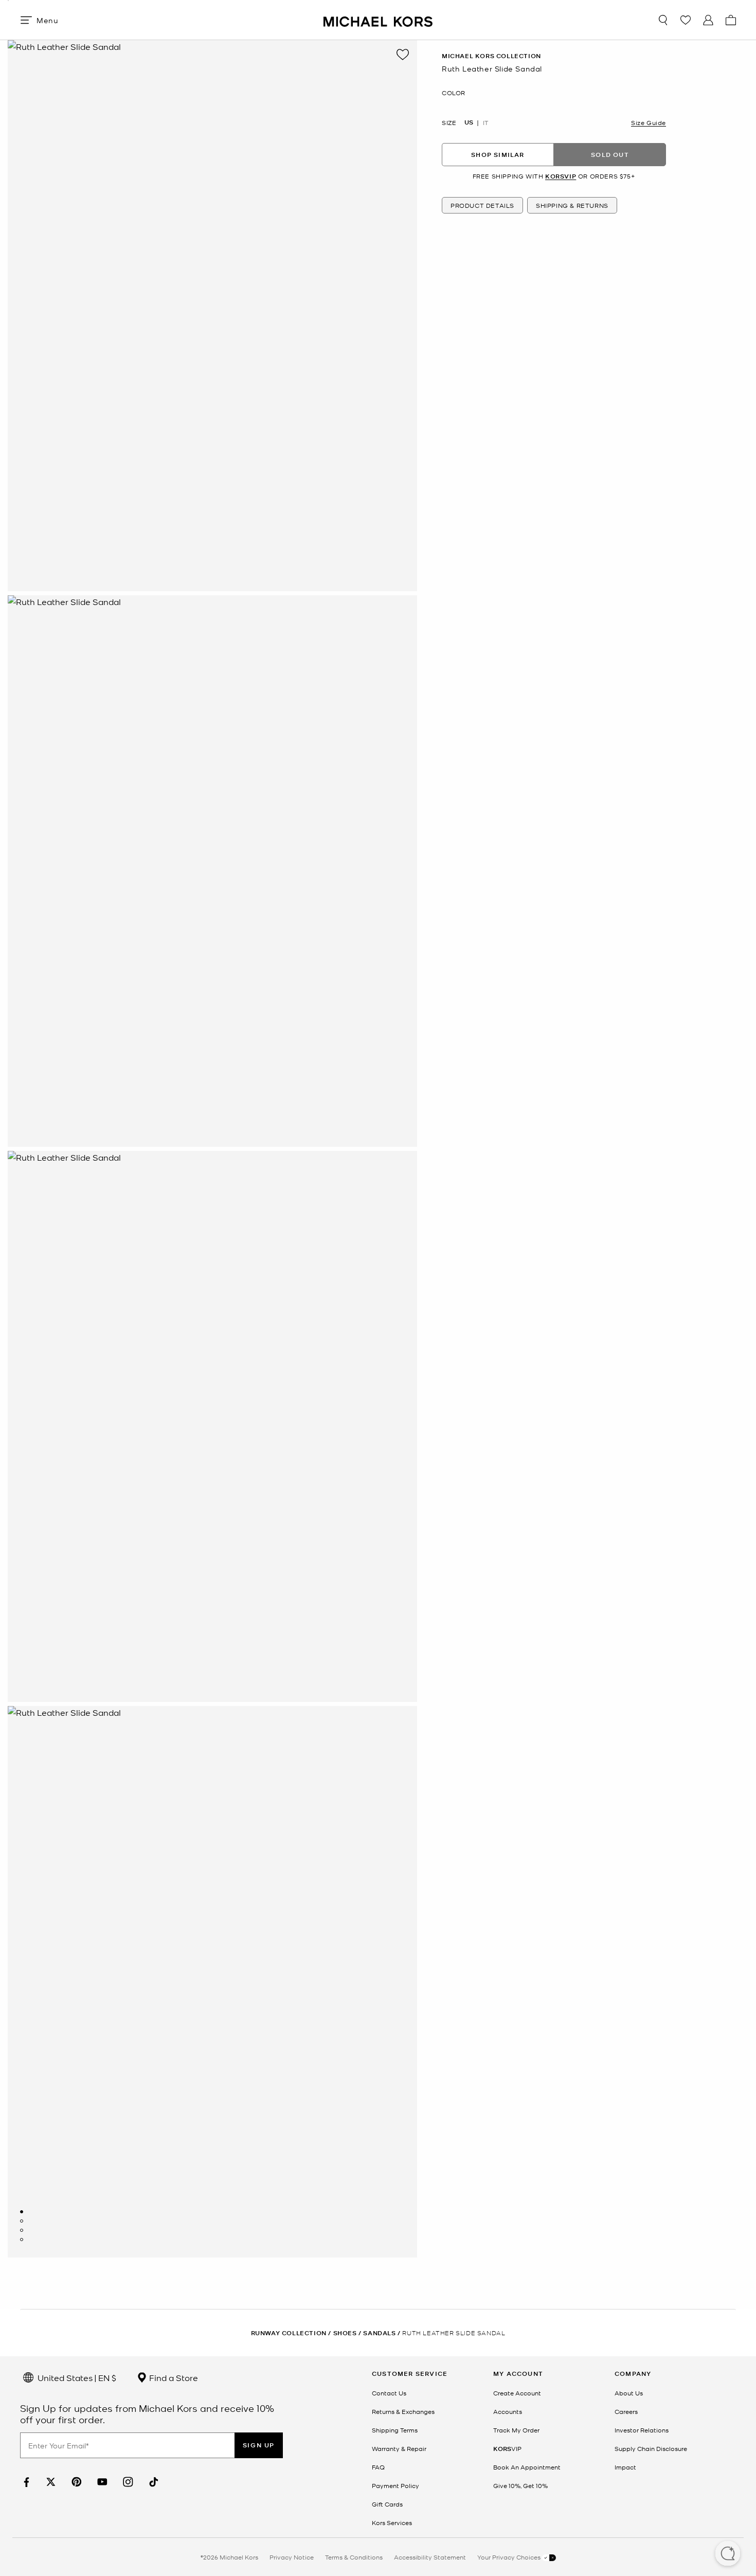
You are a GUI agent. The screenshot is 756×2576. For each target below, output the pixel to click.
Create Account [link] (517, 2393)
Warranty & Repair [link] (399, 2448)
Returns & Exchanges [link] (403, 2411)
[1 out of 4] (22, 2212)
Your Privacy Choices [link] (510, 2557)
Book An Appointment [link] (527, 2467)
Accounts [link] (508, 2411)
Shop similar (498, 155)
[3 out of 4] (22, 2230)
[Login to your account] (708, 20)
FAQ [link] (378, 2467)
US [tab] (469, 122)
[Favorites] (686, 20)
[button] (728, 2554)
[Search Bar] (663, 20)
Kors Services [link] (392, 2522)
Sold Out (610, 155)
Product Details (482, 205)
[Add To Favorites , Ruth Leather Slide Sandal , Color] (403, 55)
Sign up (259, 2445)
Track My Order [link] (516, 2430)
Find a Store (173, 2377)
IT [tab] (486, 122)
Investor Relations (642, 2430)
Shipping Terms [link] (395, 2430)
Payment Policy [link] (395, 2485)
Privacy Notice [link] (292, 2557)
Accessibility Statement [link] (430, 2557)
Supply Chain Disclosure (651, 2448)
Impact (625, 2467)
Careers (626, 2411)
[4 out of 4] (22, 2240)
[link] (25, 2482)
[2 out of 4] (22, 2221)
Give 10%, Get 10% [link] (520, 2485)
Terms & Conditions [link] (354, 2557)
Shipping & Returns (572, 205)
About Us (629, 2393)
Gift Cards (387, 2504)
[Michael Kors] (378, 20)
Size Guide (649, 122)
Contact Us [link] (389, 2393)
